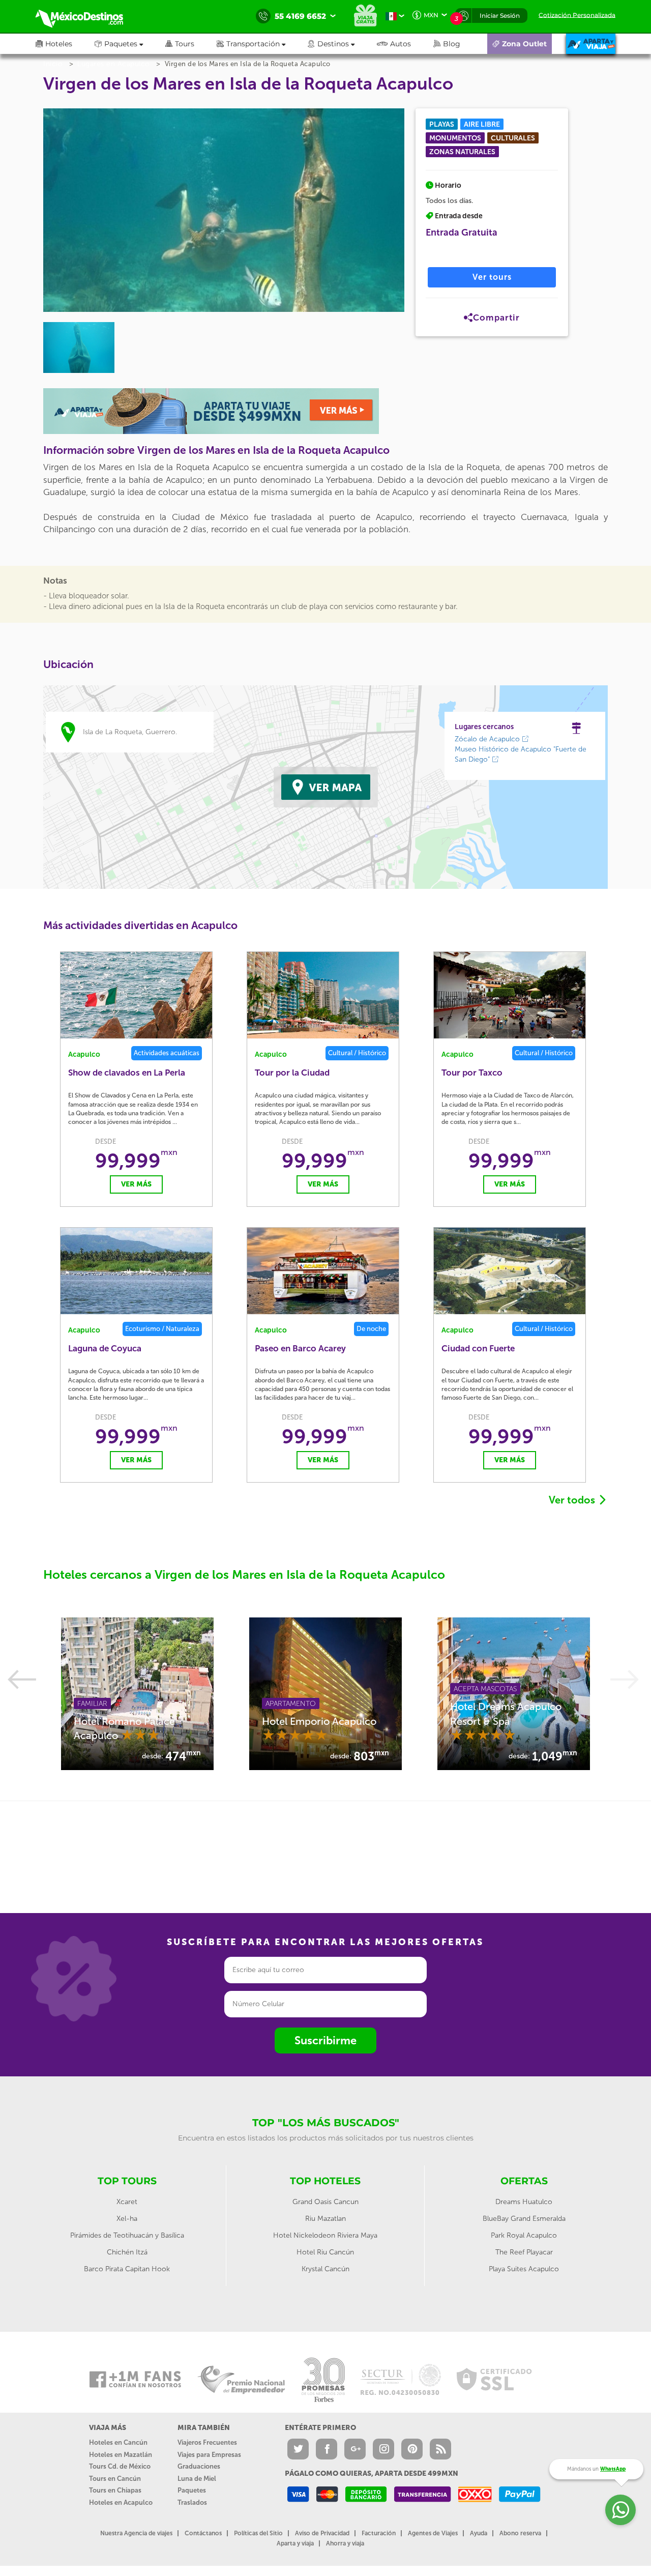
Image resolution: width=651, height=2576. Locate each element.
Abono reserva (520, 2533)
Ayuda (479, 2533)
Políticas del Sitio (258, 2533)
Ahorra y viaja (345, 2543)
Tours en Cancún (115, 2479)
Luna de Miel (197, 2479)
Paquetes (192, 2490)
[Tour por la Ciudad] (323, 995)
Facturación (379, 2533)
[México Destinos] (86, 16)
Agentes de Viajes (433, 2533)
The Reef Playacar (524, 2252)
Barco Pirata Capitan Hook (127, 2269)
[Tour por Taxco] (510, 995)
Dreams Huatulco (524, 2202)
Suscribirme (325, 2040)
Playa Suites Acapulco (524, 2269)
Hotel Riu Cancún (325, 2252)
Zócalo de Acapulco (488, 739)
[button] (262, 44)
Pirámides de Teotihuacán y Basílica (127, 2235)
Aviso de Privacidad (322, 2533)
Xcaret (127, 2202)
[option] (137, 1694)
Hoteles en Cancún (118, 2442)
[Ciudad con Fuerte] (510, 1271)
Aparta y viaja (295, 2543)
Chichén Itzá (127, 2252)
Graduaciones (199, 2466)
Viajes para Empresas (209, 2455)
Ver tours (492, 277)
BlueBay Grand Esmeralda (524, 2219)
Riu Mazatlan (325, 2219)
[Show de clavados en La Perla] (136, 995)
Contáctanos (203, 2533)
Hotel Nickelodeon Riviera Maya (325, 2235)
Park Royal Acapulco (524, 2235)
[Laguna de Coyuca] (136, 1271)
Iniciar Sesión (500, 16)
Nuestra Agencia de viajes (136, 2533)
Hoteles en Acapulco (121, 2502)
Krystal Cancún (325, 2269)
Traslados (192, 2502)
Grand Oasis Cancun (325, 2202)
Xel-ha (127, 2219)
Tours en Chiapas (115, 2490)
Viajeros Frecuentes (207, 2442)
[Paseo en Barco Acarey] (323, 1271)
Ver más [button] (136, 1184)
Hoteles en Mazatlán (121, 2455)
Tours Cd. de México (120, 2466)
